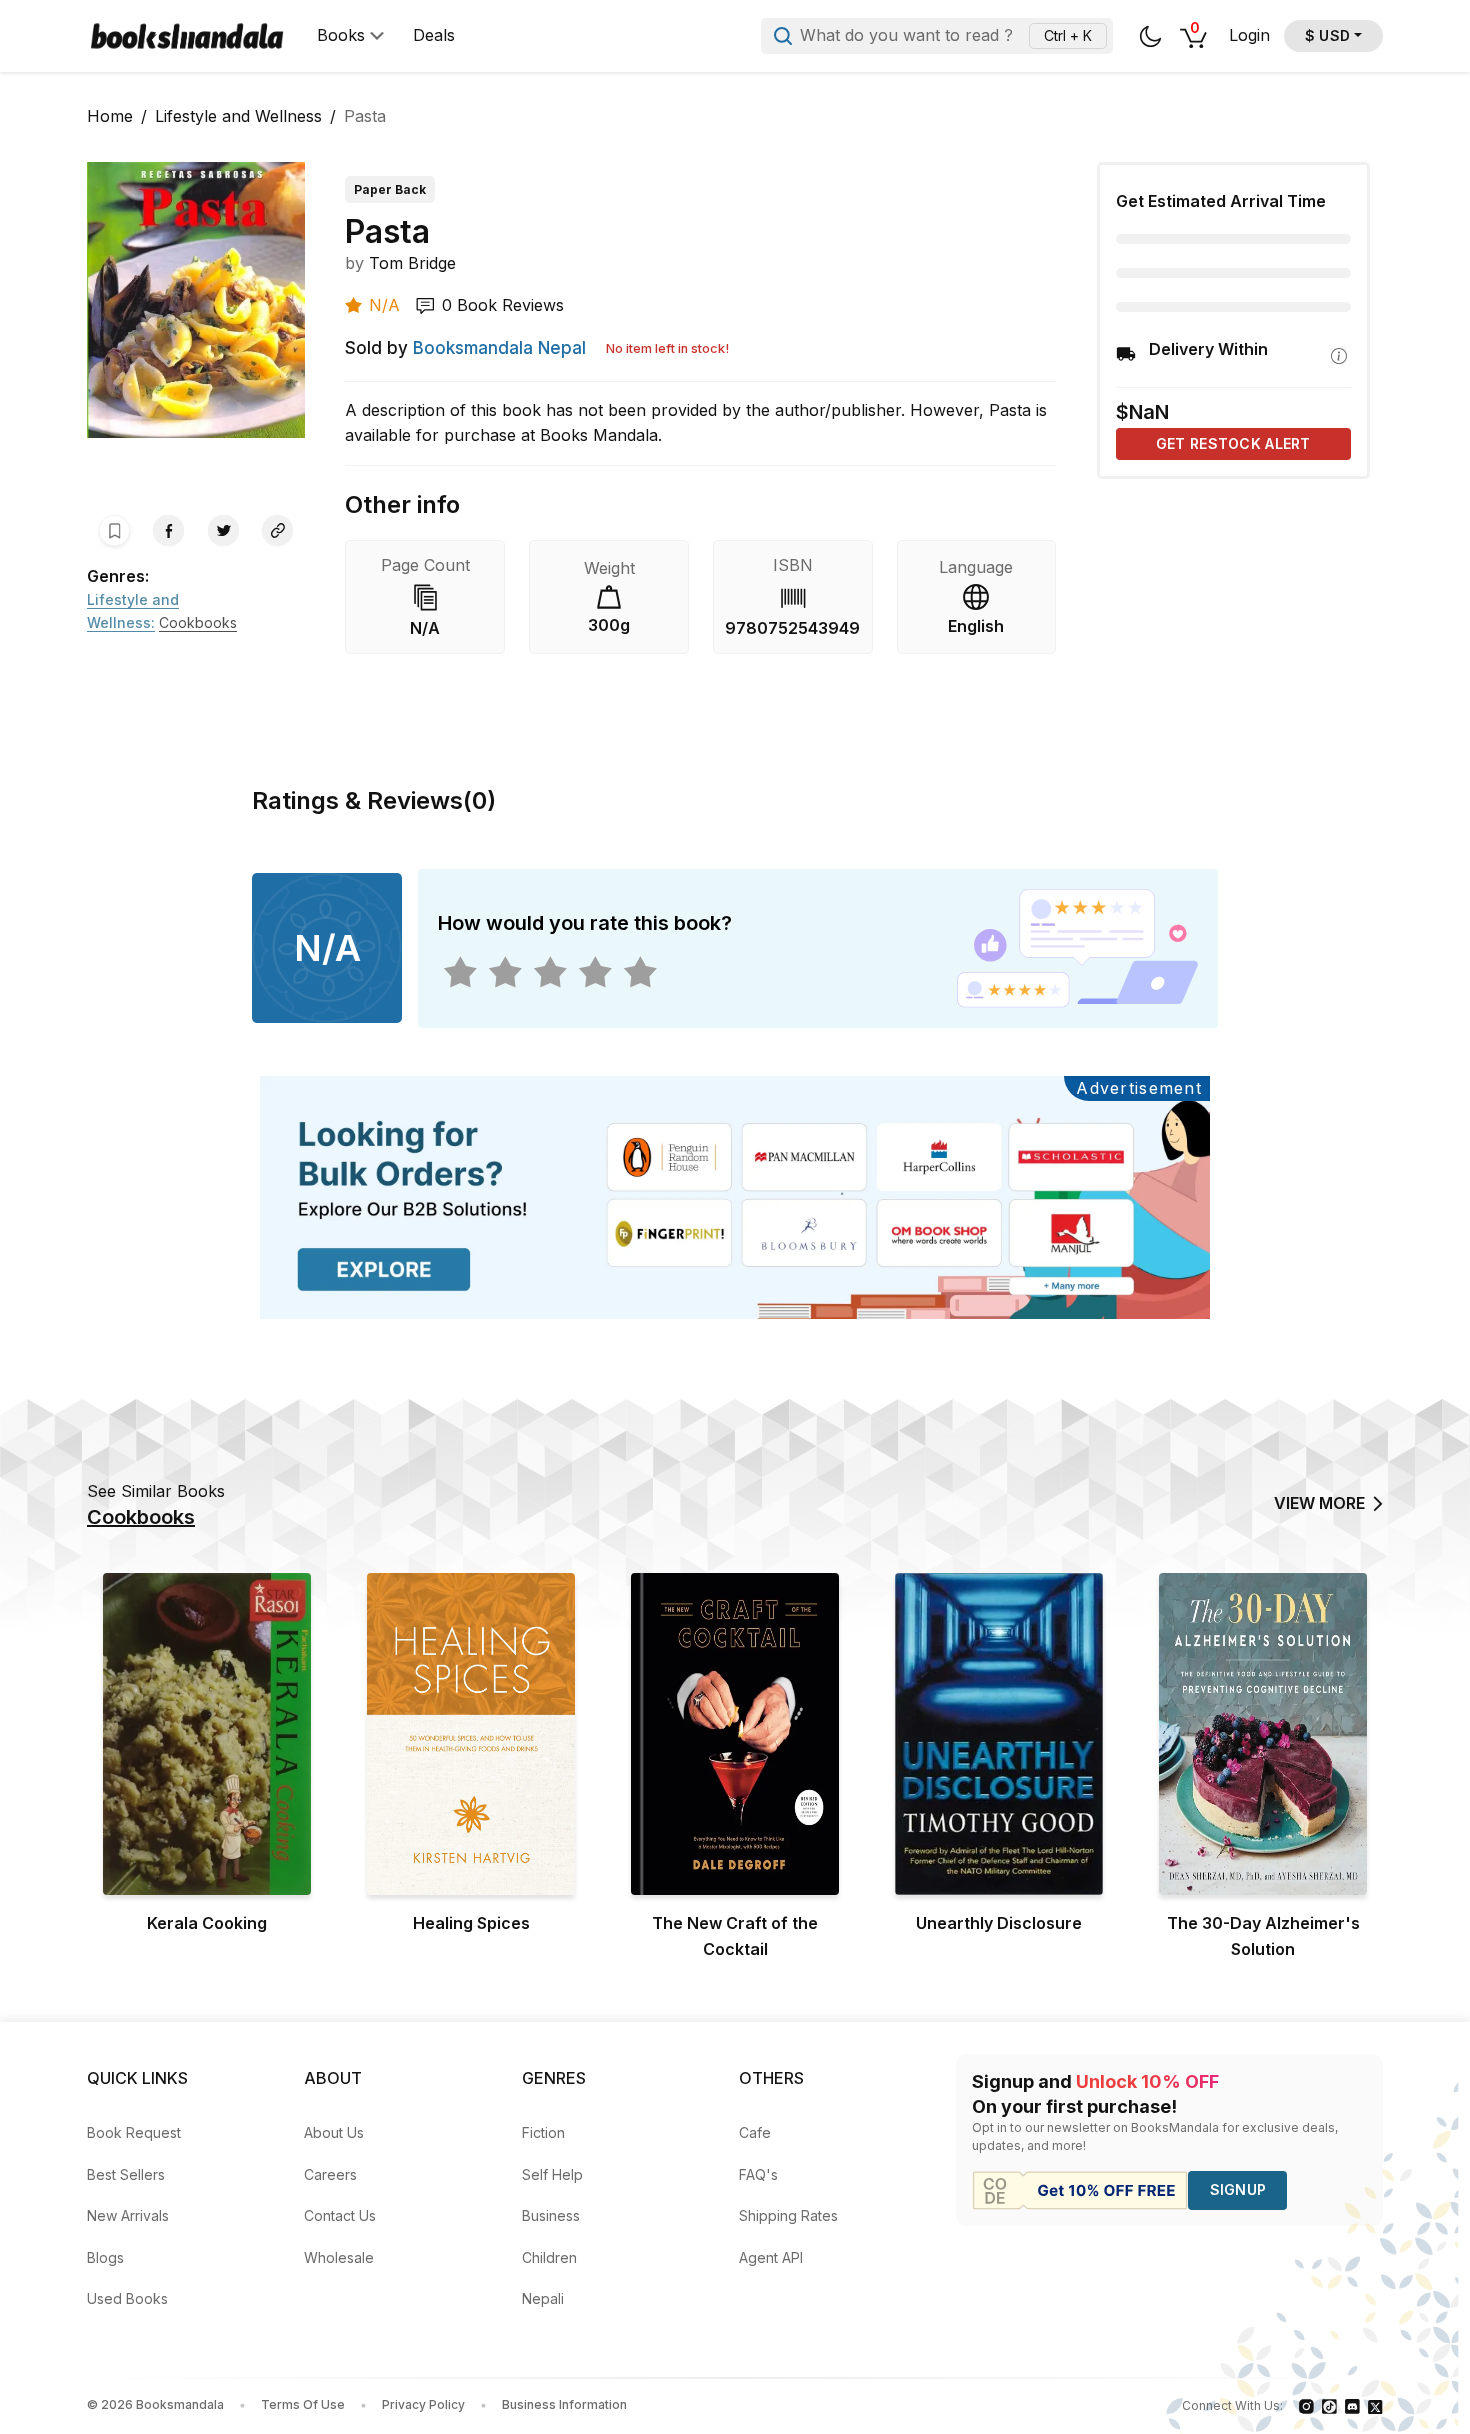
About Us (334, 2132)
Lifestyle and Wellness (238, 116)
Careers (330, 2174)
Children (549, 2257)
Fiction (543, 2132)
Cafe (755, 2132)
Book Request (134, 2132)
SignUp (1238, 2189)
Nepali (543, 2298)
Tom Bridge (412, 263)
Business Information (564, 2404)
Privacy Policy (423, 2404)
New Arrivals (128, 2215)
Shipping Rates (788, 2215)
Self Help (552, 2174)
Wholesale (339, 2257)
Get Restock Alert (1233, 443)
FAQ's (758, 2174)
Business (551, 2215)
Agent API (771, 2257)
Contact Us (340, 2215)
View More (1319, 1503)
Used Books (127, 2298)
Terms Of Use (303, 2404)
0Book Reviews (503, 305)
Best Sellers (126, 2174)
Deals (434, 35)
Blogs (105, 2257)
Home (110, 116)
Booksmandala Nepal (499, 348)
